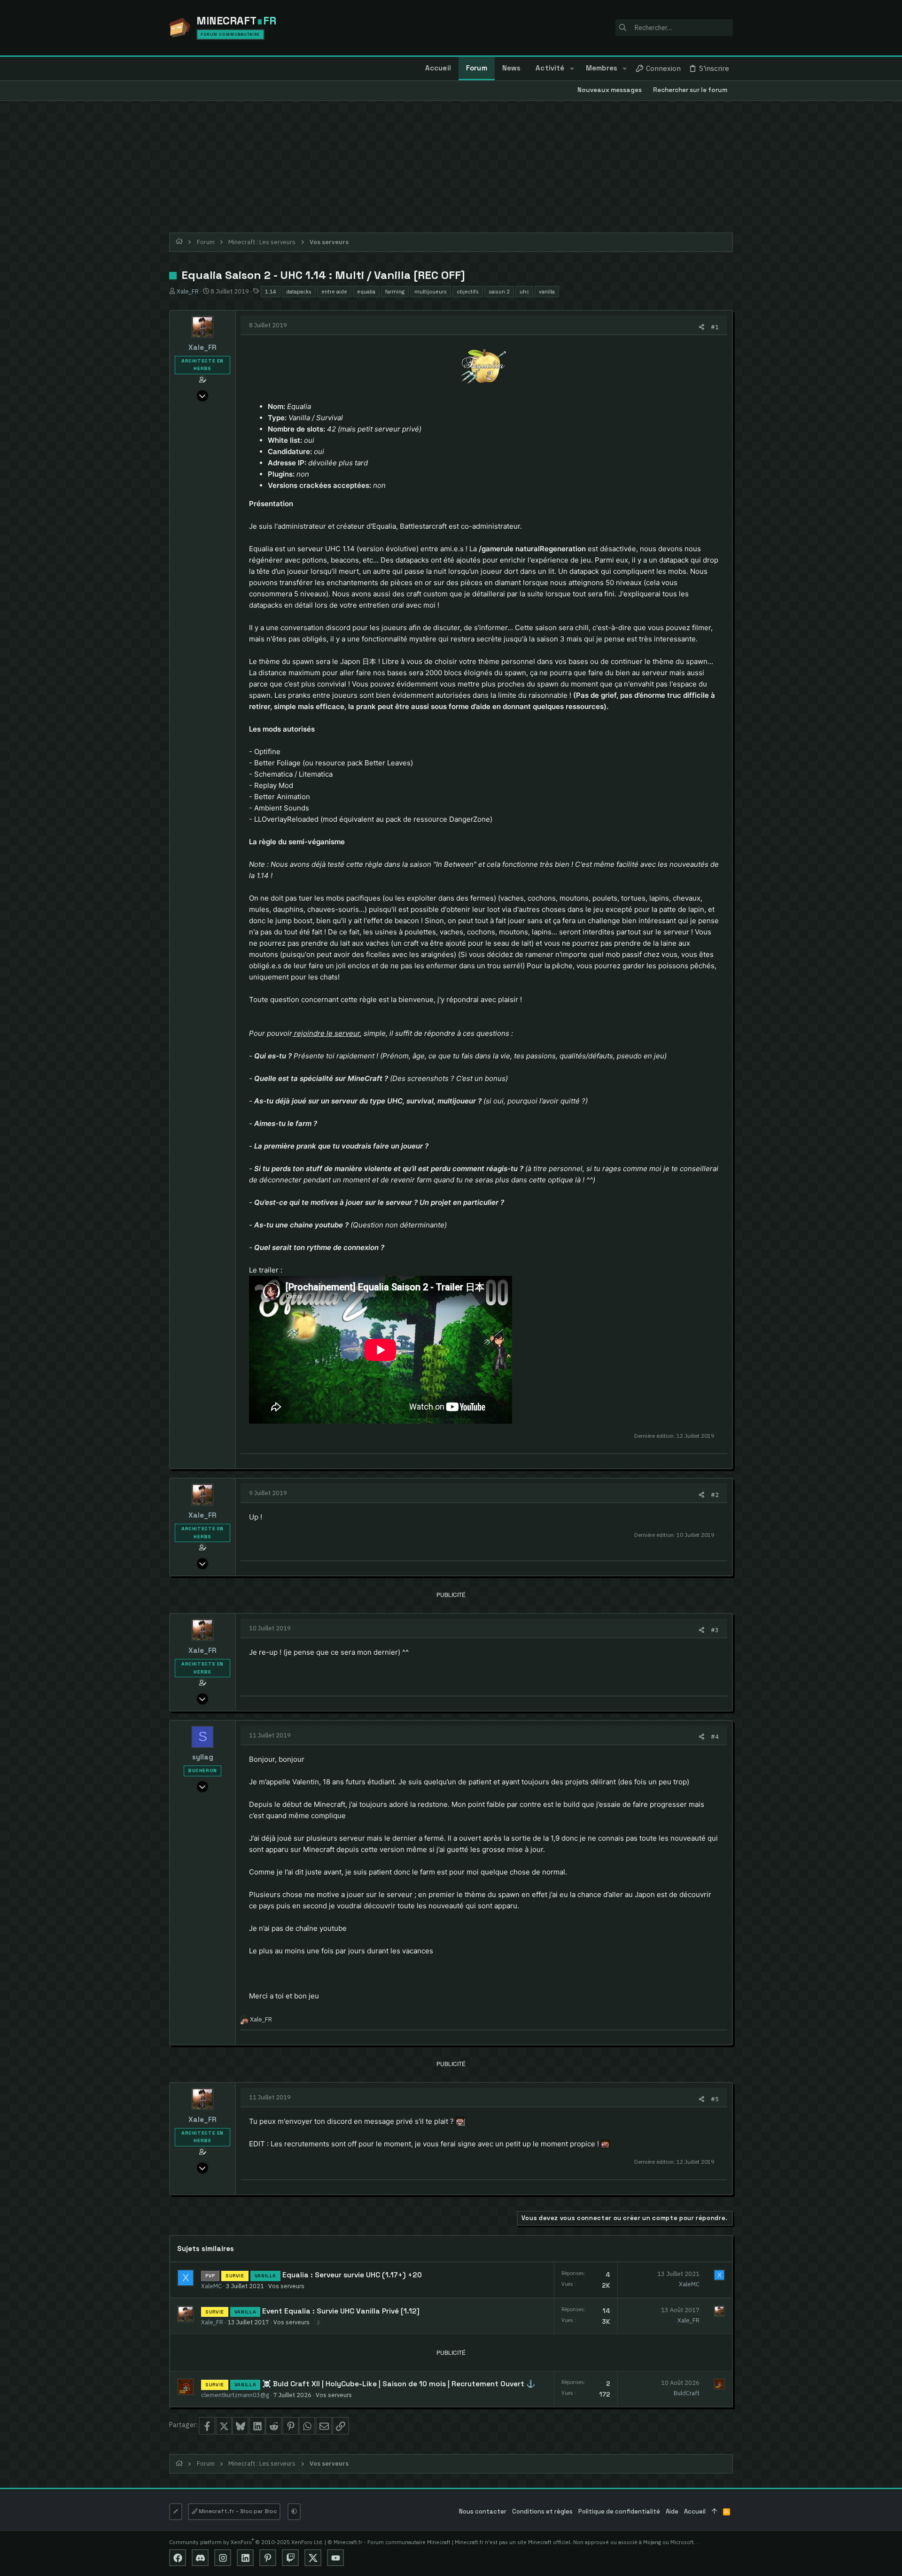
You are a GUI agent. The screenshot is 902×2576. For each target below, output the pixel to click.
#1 (715, 327)
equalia (366, 291)
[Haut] (714, 2512)
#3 (715, 1630)
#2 (715, 1495)
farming (395, 291)
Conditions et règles (542, 2511)
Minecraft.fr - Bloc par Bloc (237, 2511)
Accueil (695, 2511)
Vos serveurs (286, 2286)
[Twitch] (290, 2558)
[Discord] (200, 2558)
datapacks (299, 291)
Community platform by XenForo (246, 2542)
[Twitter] (313, 2558)
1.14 (271, 291)
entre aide (334, 291)
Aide (672, 2511)
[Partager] (702, 327)
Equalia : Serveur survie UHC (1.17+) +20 (352, 2275)
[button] (572, 69)
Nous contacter (483, 2511)
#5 (715, 2099)
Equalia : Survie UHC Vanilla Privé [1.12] (352, 2311)
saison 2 (499, 291)
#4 (715, 1736)
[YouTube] (335, 2558)
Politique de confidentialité (619, 2511)
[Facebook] (178, 2558)
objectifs (468, 291)
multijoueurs (431, 291)
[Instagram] (223, 2558)
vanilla (547, 291)
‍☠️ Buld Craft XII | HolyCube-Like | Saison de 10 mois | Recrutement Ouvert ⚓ (399, 2384)
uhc (524, 291)
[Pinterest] (268, 2558)
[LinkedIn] (245, 2558)
